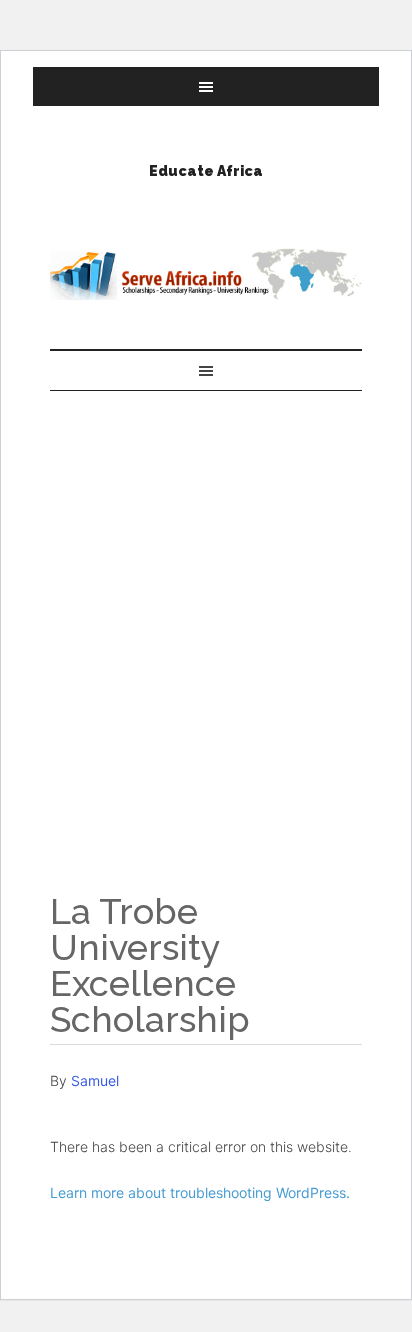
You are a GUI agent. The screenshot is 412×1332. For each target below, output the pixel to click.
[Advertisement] (206, 607)
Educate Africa (206, 171)
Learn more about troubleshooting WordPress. (200, 1192)
